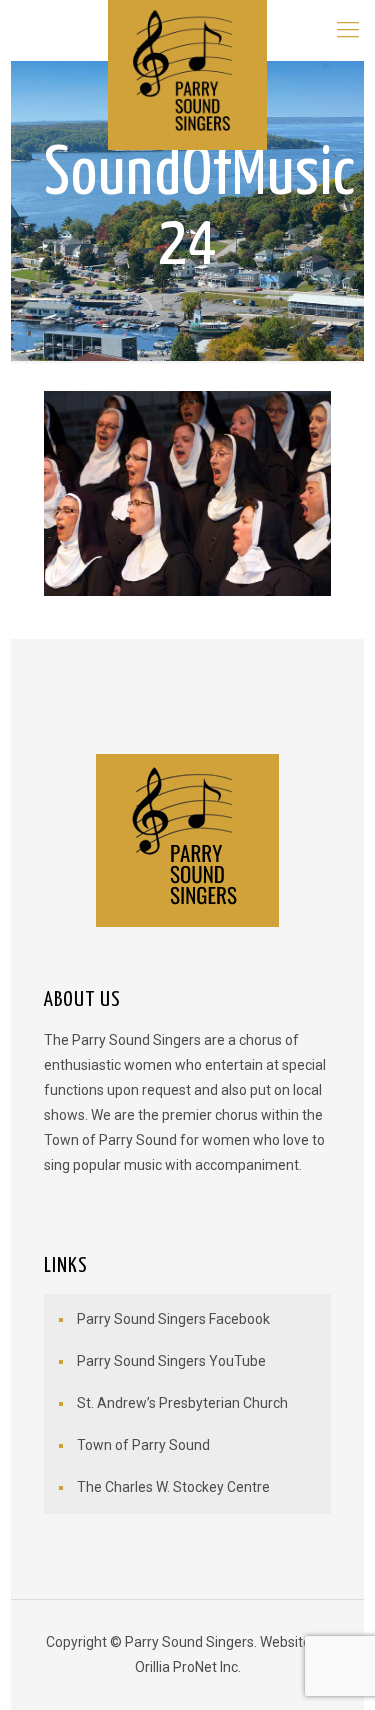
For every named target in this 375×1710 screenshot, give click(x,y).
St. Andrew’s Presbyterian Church (182, 1403)
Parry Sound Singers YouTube (171, 1361)
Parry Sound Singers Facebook (173, 1319)
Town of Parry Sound (143, 1445)
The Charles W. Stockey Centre (173, 1487)
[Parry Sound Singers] (187, 30)
